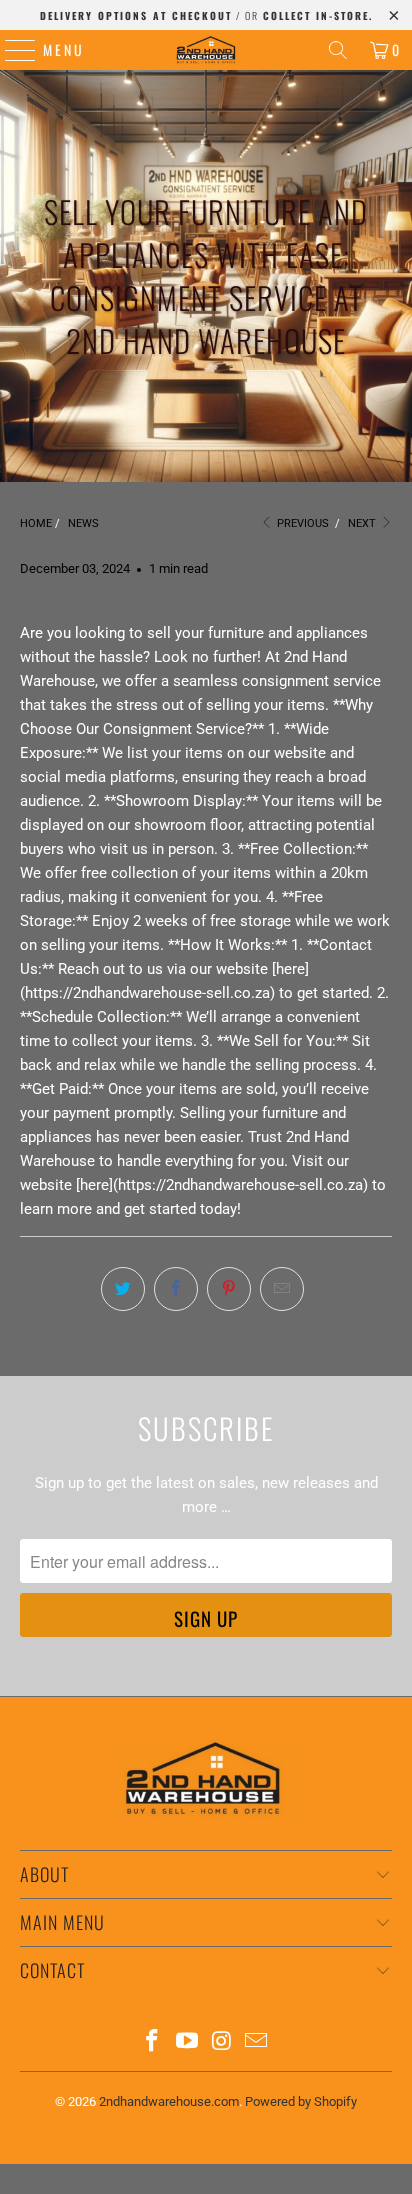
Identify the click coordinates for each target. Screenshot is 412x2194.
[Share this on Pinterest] (229, 1289)
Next (363, 523)
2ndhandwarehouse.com (169, 2101)
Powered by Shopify (301, 2101)
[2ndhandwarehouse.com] (206, 50)
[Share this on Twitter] (123, 1289)
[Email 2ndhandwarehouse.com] (257, 2042)
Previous (301, 523)
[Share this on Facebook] (176, 1289)
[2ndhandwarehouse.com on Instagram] (222, 2042)
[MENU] (10, 50)
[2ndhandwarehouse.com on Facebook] (153, 2042)
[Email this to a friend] (282, 1289)
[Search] (338, 50)
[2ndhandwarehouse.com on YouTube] (188, 2042)
